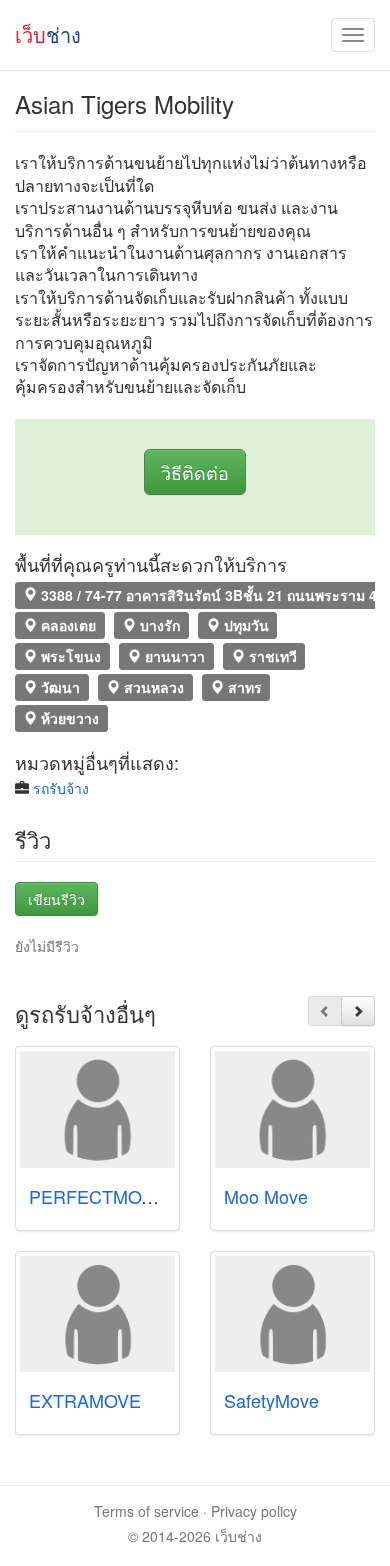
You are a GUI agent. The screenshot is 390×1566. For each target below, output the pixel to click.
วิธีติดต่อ (195, 472)
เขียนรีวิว (56, 899)
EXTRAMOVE (85, 1400)
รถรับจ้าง (61, 788)
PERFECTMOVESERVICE (136, 1196)
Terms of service (146, 1511)
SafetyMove (271, 1400)
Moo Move (266, 1196)
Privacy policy (254, 1511)
